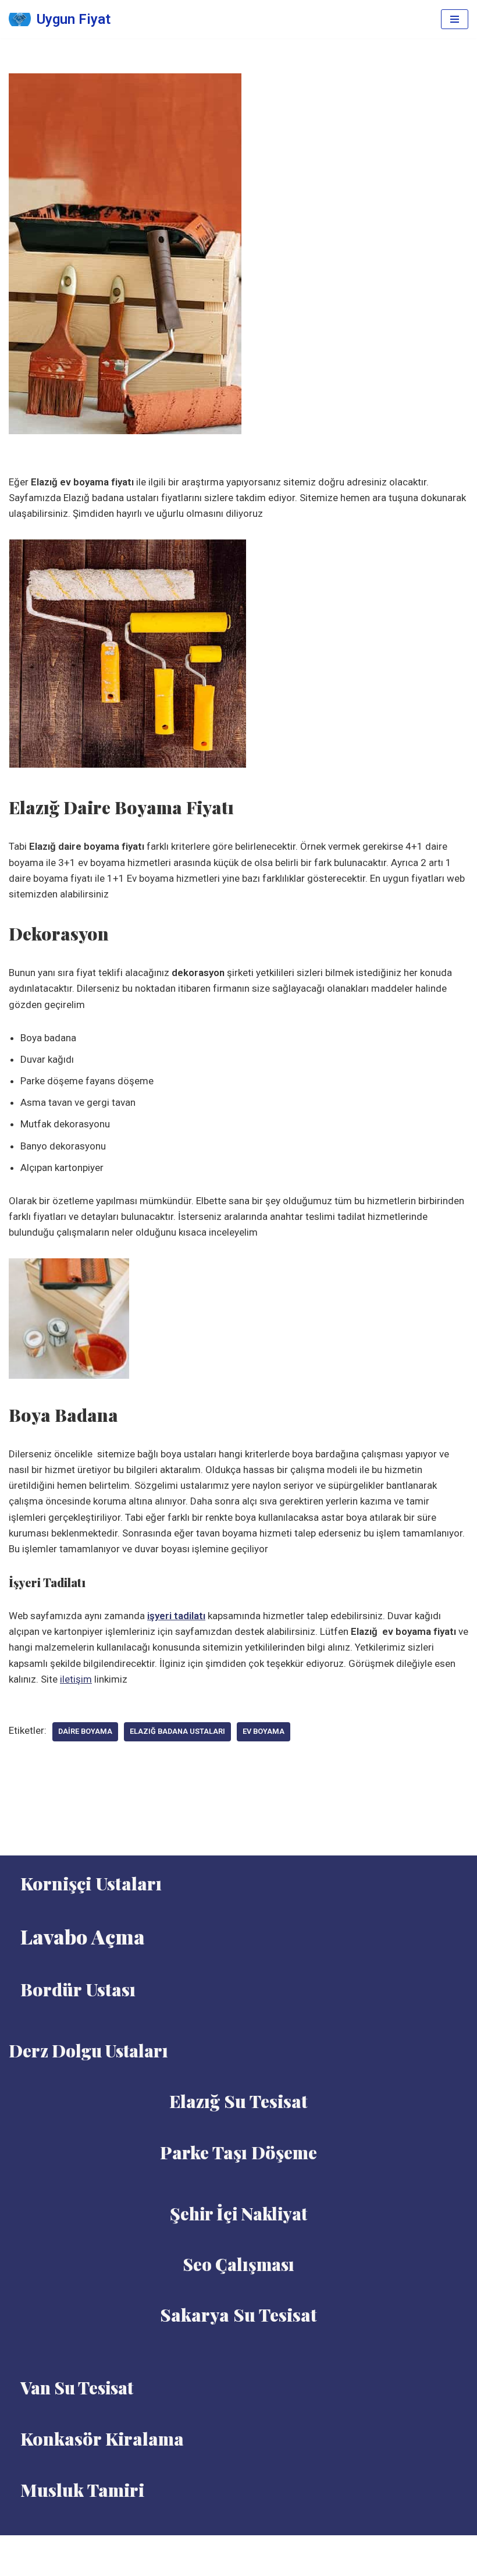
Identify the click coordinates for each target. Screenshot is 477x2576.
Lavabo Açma (83, 1936)
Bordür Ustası (78, 1989)
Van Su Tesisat (77, 2387)
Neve (211, 2547)
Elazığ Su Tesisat (238, 2101)
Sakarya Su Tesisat (238, 2315)
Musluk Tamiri (82, 2490)
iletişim (76, 1679)
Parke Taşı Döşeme (238, 2152)
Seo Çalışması (238, 2264)
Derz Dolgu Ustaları (88, 2050)
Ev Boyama (264, 1731)
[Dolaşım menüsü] (455, 19)
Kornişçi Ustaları (91, 1883)
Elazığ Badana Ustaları (177, 1731)
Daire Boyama (85, 1731)
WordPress (253, 2547)
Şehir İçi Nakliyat (238, 2213)
